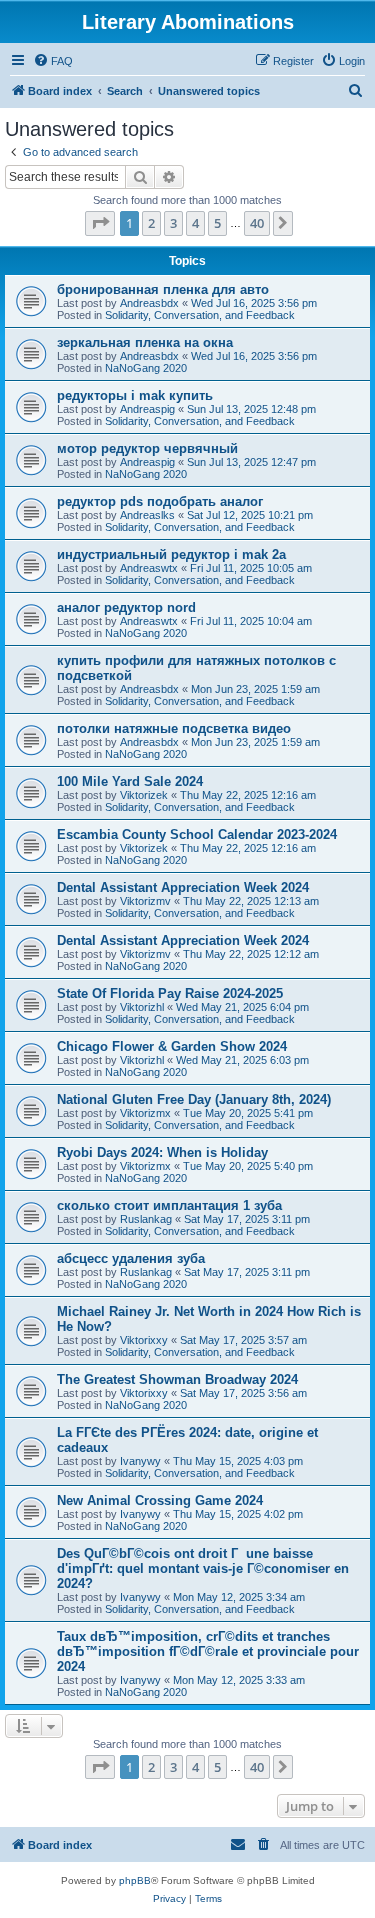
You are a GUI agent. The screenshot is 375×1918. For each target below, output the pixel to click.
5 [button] (217, 223)
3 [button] (173, 223)
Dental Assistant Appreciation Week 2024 (183, 887)
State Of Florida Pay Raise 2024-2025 (170, 993)
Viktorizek (144, 795)
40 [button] (257, 223)
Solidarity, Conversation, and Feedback (200, 315)
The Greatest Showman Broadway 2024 (177, 1379)
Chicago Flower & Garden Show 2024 (172, 1046)
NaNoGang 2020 (146, 368)
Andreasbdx (149, 303)
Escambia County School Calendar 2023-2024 (197, 834)
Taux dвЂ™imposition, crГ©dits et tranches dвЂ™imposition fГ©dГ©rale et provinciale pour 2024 (208, 1651)
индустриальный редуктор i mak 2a (171, 554)
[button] (100, 223)
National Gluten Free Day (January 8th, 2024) (194, 1099)
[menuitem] (53, 61)
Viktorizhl (142, 1007)
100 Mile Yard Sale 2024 (130, 781)
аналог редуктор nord (126, 607)
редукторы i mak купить (135, 395)
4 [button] (195, 223)
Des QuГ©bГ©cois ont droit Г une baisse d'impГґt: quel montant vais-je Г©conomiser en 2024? (203, 1568)
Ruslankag (146, 1219)
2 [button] (151, 223)
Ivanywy (140, 1461)
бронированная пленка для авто (163, 289)
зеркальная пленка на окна (145, 342)
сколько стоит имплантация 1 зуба (169, 1205)
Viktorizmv (145, 901)
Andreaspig (147, 409)
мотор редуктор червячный (147, 448)
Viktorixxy (144, 1340)
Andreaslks (147, 515)
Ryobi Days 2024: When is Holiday (162, 1152)
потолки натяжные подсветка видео (174, 728)
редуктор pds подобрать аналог (160, 501)
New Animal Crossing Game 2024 (160, 1500)
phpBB (135, 1880)
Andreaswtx (149, 568)
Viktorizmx (145, 1113)
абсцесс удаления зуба (131, 1258)
